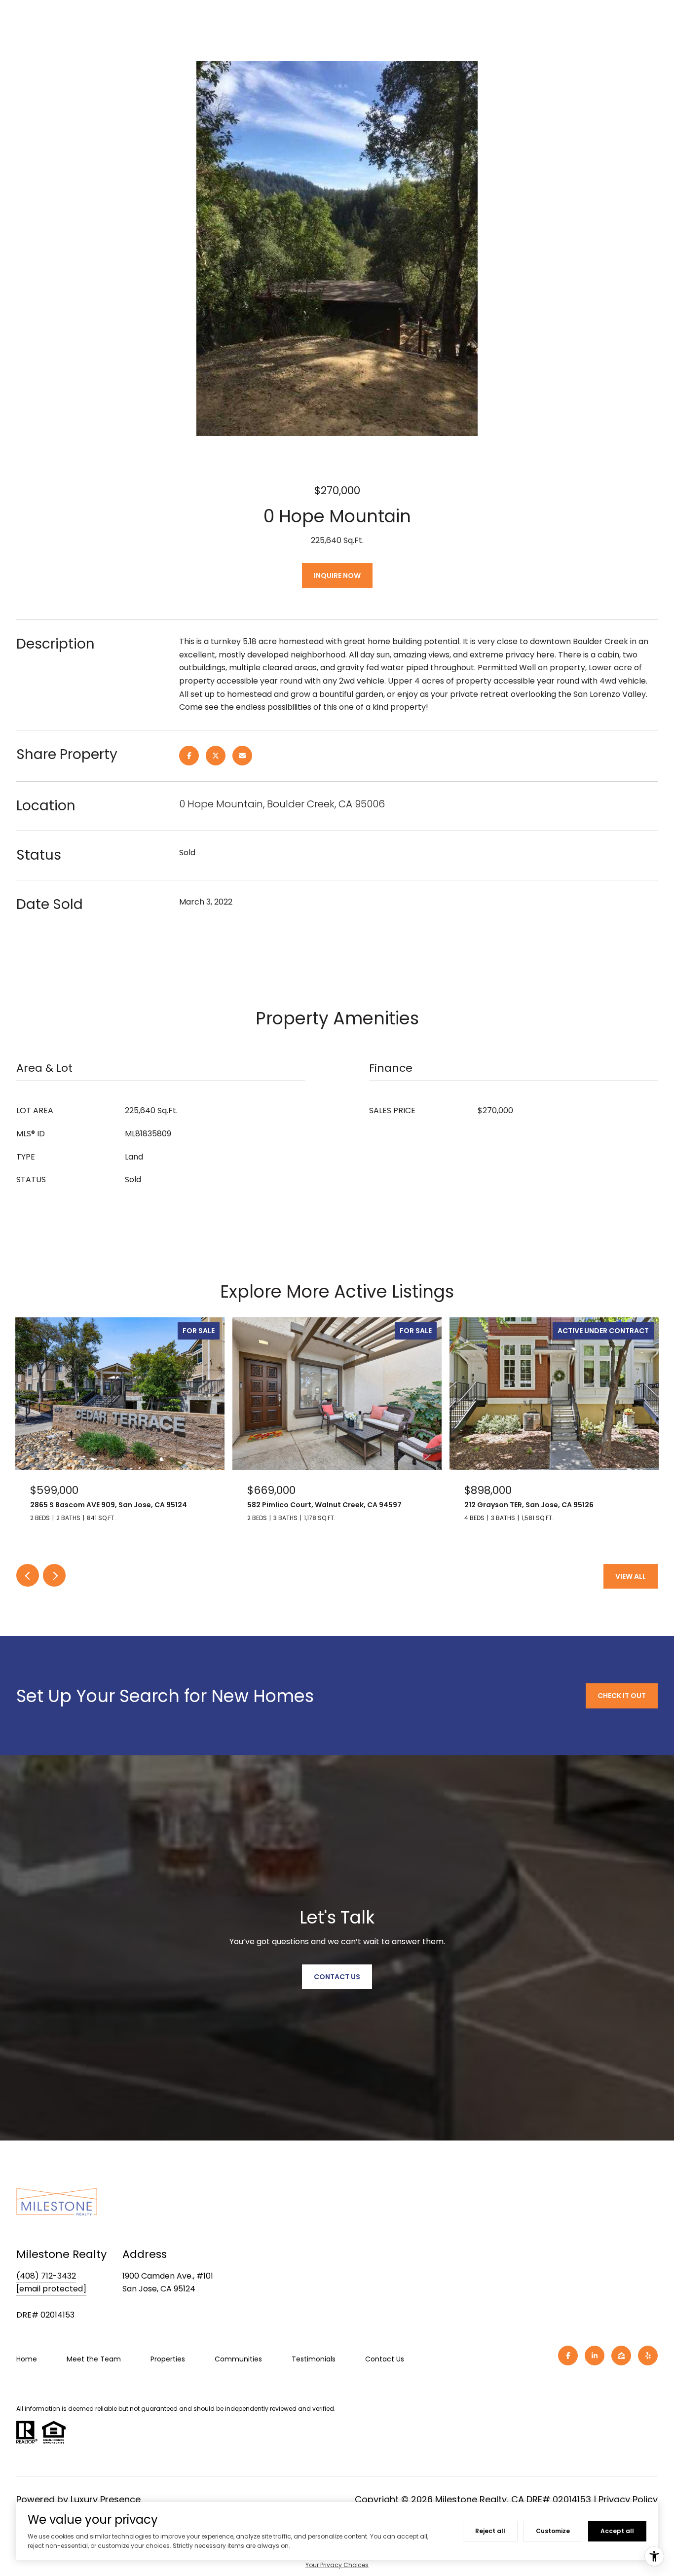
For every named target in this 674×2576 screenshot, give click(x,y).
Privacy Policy (628, 2499)
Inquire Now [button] (337, 576)
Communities (238, 2359)
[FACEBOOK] (568, 2356)
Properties (168, 2359)
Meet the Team (94, 2359)
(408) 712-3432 (46, 2276)
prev (28, 1575)
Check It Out (622, 1696)
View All (631, 1576)
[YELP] (648, 2356)
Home (27, 2359)
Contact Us (385, 2359)
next (54, 1575)
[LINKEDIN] (595, 2356)
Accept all (617, 2531)
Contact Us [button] (337, 1977)
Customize (553, 2531)
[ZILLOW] (621, 2356)
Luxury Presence (106, 2499)
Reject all (490, 2531)
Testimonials (314, 2359)
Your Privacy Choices (337, 2565)
